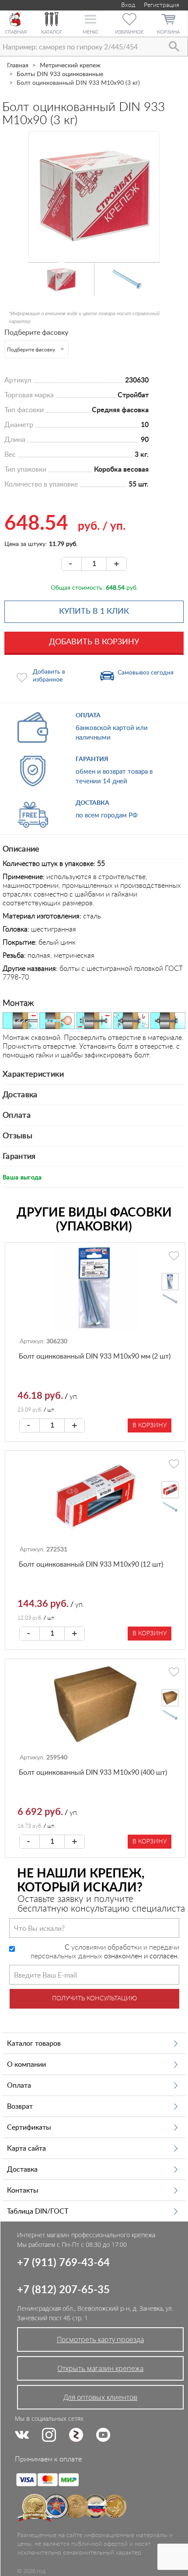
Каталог (52, 32)
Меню (90, 32)
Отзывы (17, 1136)
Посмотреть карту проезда (100, 2340)
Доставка (20, 1095)
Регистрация (162, 5)
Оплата (17, 1116)
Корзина (168, 32)
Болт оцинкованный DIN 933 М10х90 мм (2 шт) (95, 1356)
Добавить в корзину (94, 642)
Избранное (129, 32)
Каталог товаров (34, 2044)
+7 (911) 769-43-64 (63, 2263)
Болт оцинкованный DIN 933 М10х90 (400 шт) (93, 1773)
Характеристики (33, 1074)
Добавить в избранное (49, 676)
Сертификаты (29, 2128)
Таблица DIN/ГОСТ (38, 2211)
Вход (127, 5)
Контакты (23, 2190)
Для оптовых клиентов (100, 2397)
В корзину (150, 1425)
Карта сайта (26, 2148)
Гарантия (19, 1157)
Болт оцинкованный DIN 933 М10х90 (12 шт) (91, 1564)
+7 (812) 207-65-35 (63, 2290)
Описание (21, 849)
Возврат (20, 2107)
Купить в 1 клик (94, 612)
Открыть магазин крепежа (100, 2368)
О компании (26, 2065)
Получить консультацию (94, 1999)
